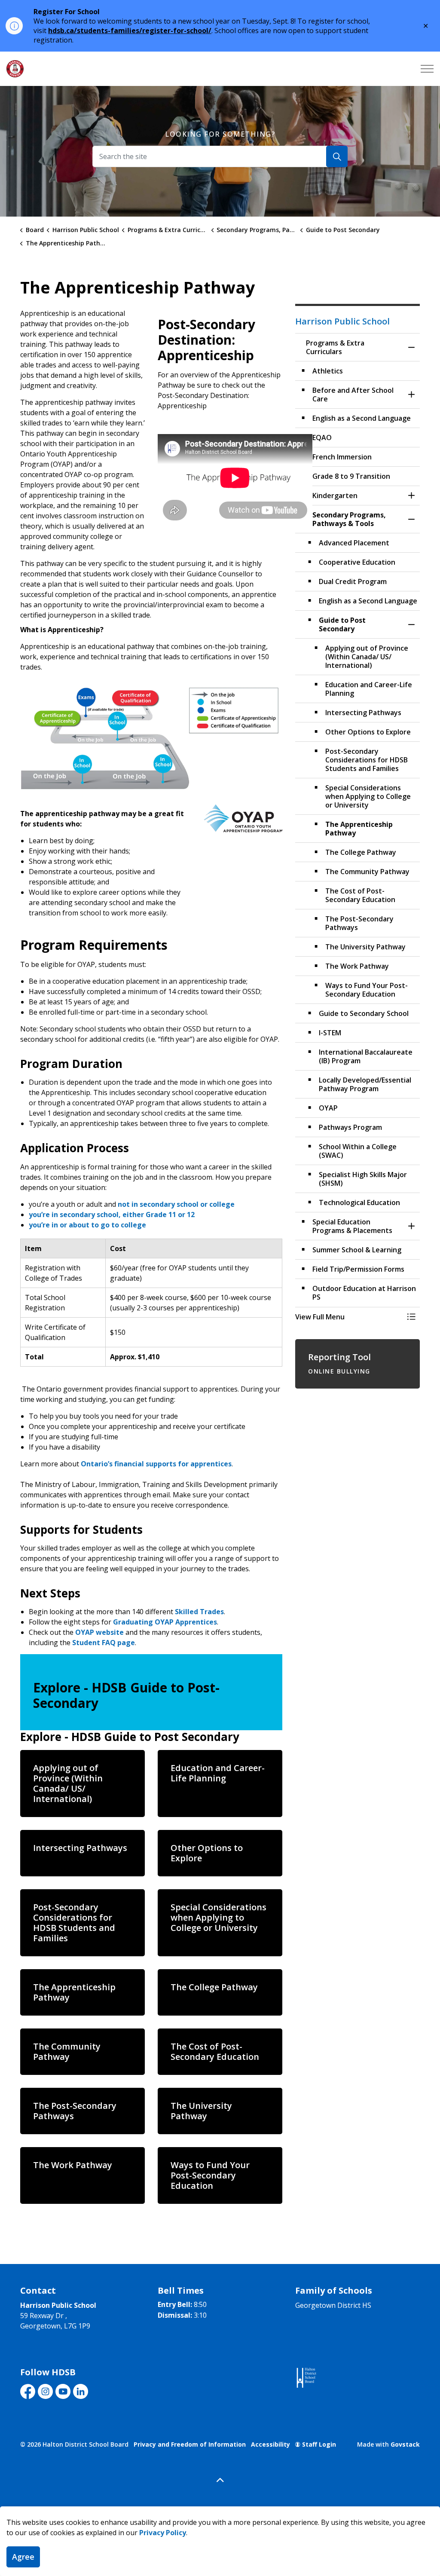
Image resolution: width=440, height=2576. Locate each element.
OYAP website (99, 1632)
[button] (151, 738)
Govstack (405, 2444)
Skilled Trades (199, 1612)
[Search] (337, 156)
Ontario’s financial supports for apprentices (156, 1464)
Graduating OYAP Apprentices (165, 1622)
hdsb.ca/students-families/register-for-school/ (130, 31)
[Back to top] (220, 2480)
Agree (23, 2557)
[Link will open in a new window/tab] (306, 2378)
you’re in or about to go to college (87, 1225)
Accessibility (270, 2444)
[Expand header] (427, 69)
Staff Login (319, 2444)
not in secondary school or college (176, 1204)
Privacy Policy (163, 2533)
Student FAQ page (104, 1643)
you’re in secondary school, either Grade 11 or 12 (112, 1215)
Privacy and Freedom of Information (190, 2444)
